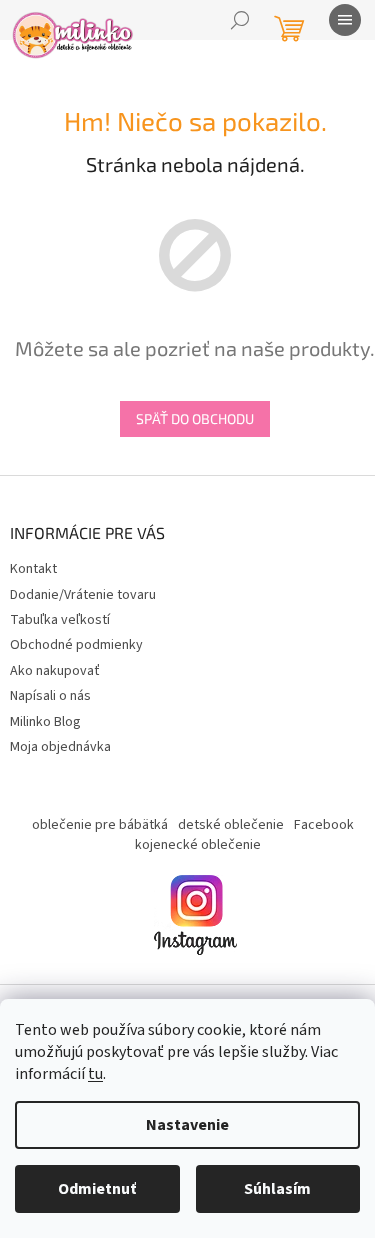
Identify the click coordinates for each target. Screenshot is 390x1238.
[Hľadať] (240, 20)
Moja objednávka (60, 747)
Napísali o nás (50, 696)
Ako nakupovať (55, 671)
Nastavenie (187, 1125)
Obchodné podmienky (76, 645)
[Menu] (345, 20)
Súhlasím (277, 1189)
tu (95, 1074)
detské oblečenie (231, 825)
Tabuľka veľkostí (60, 620)
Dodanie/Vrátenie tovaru (83, 595)
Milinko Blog (45, 722)
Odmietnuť (97, 1189)
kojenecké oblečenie (198, 845)
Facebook (324, 825)
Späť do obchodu (195, 418)
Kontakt (33, 569)
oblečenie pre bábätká (100, 825)
